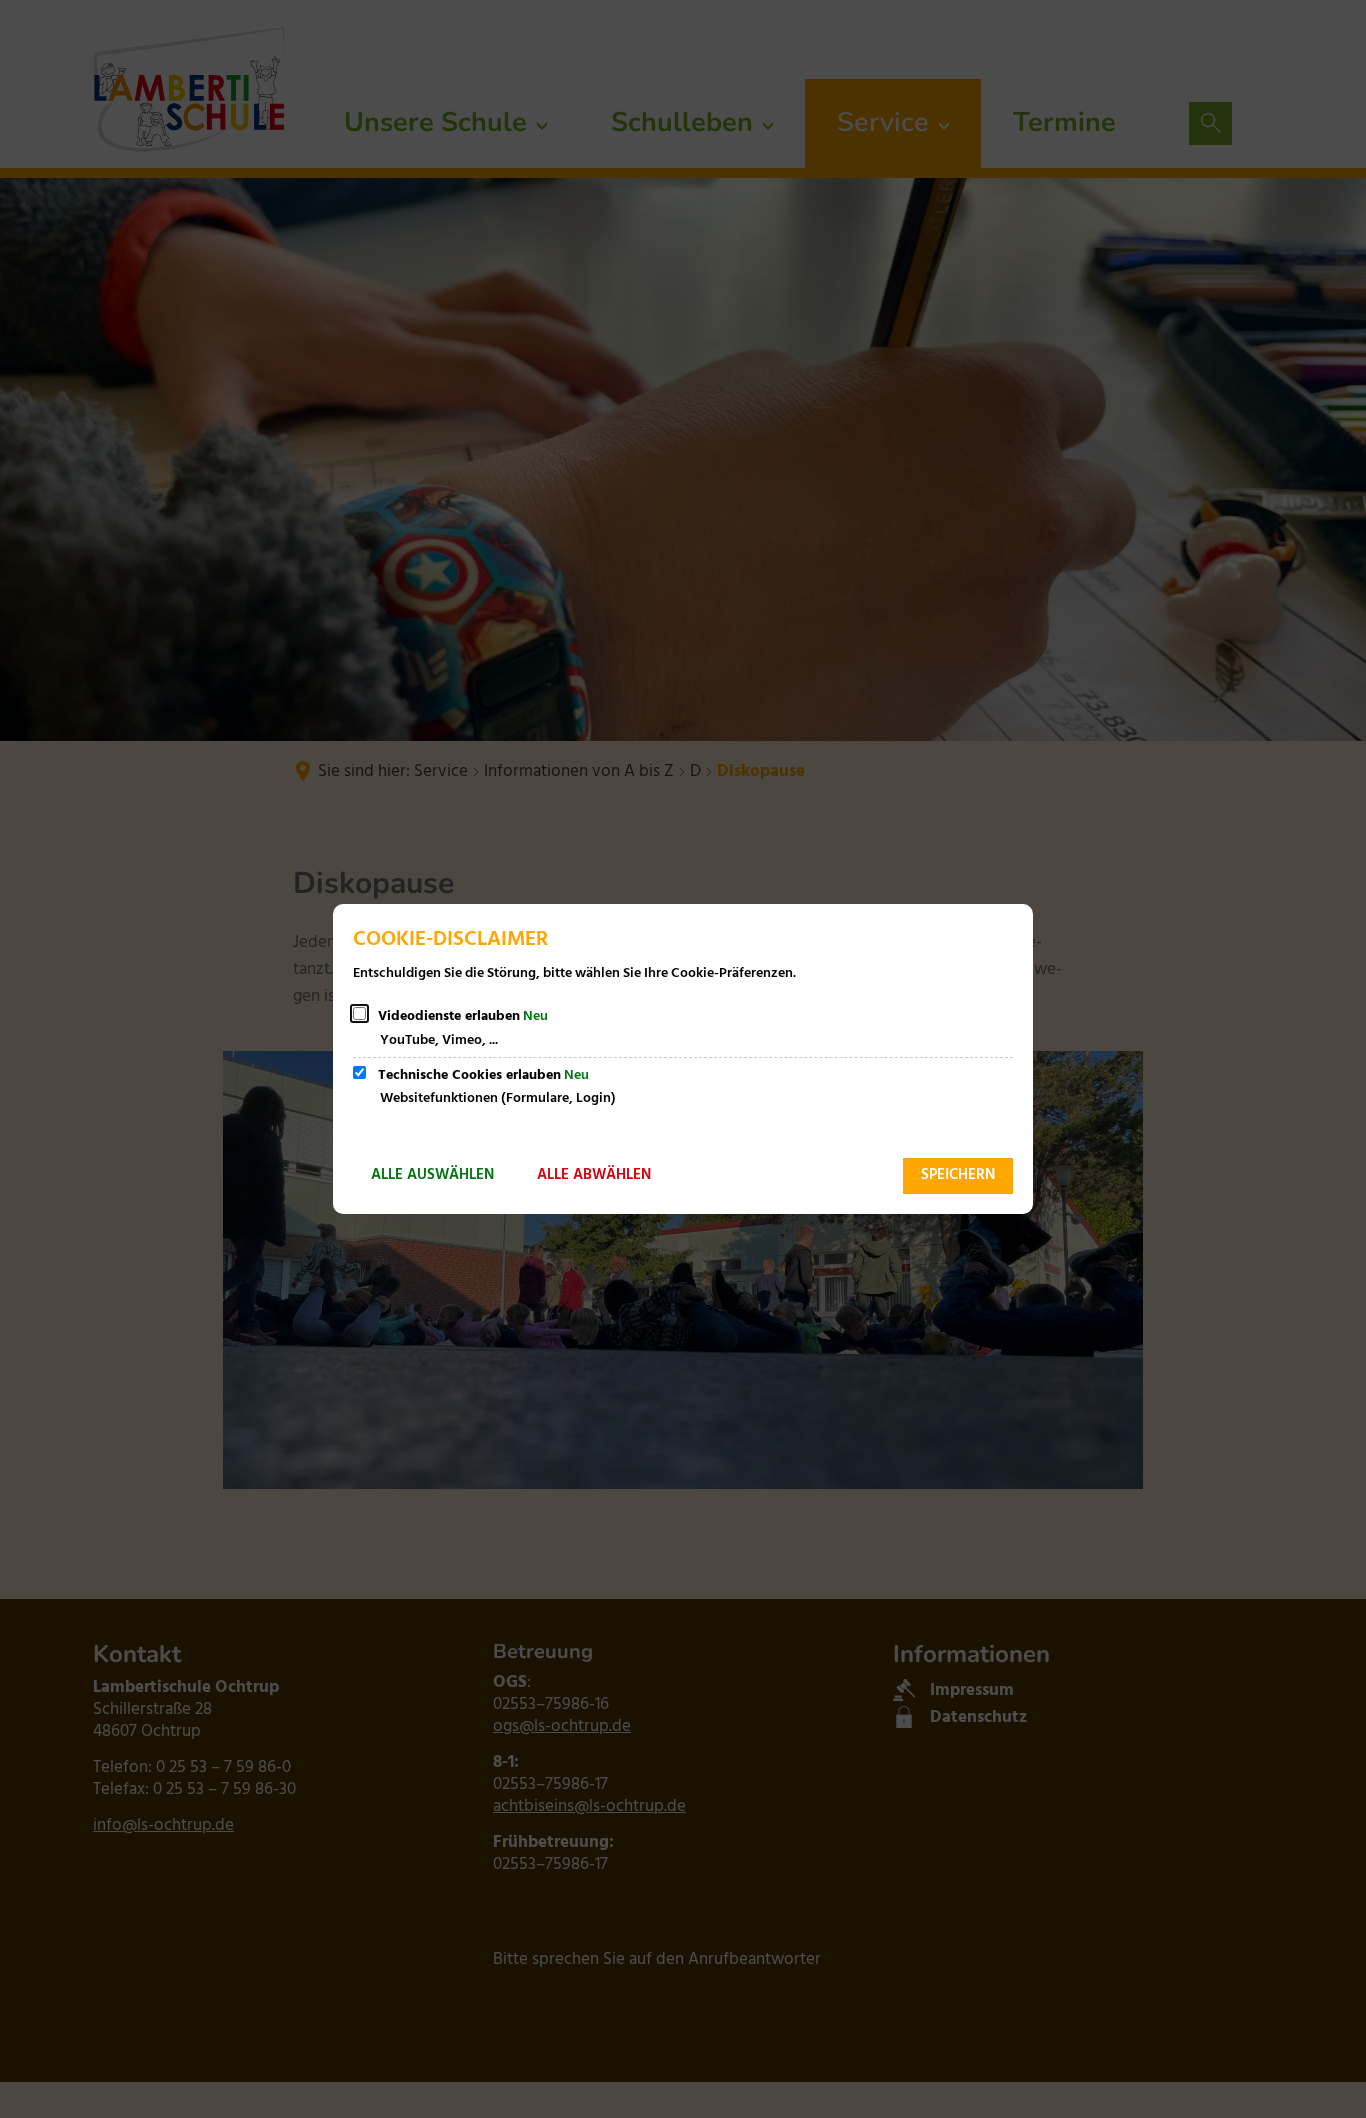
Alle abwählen (594, 1175)
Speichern (958, 1175)
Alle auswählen (432, 1175)
